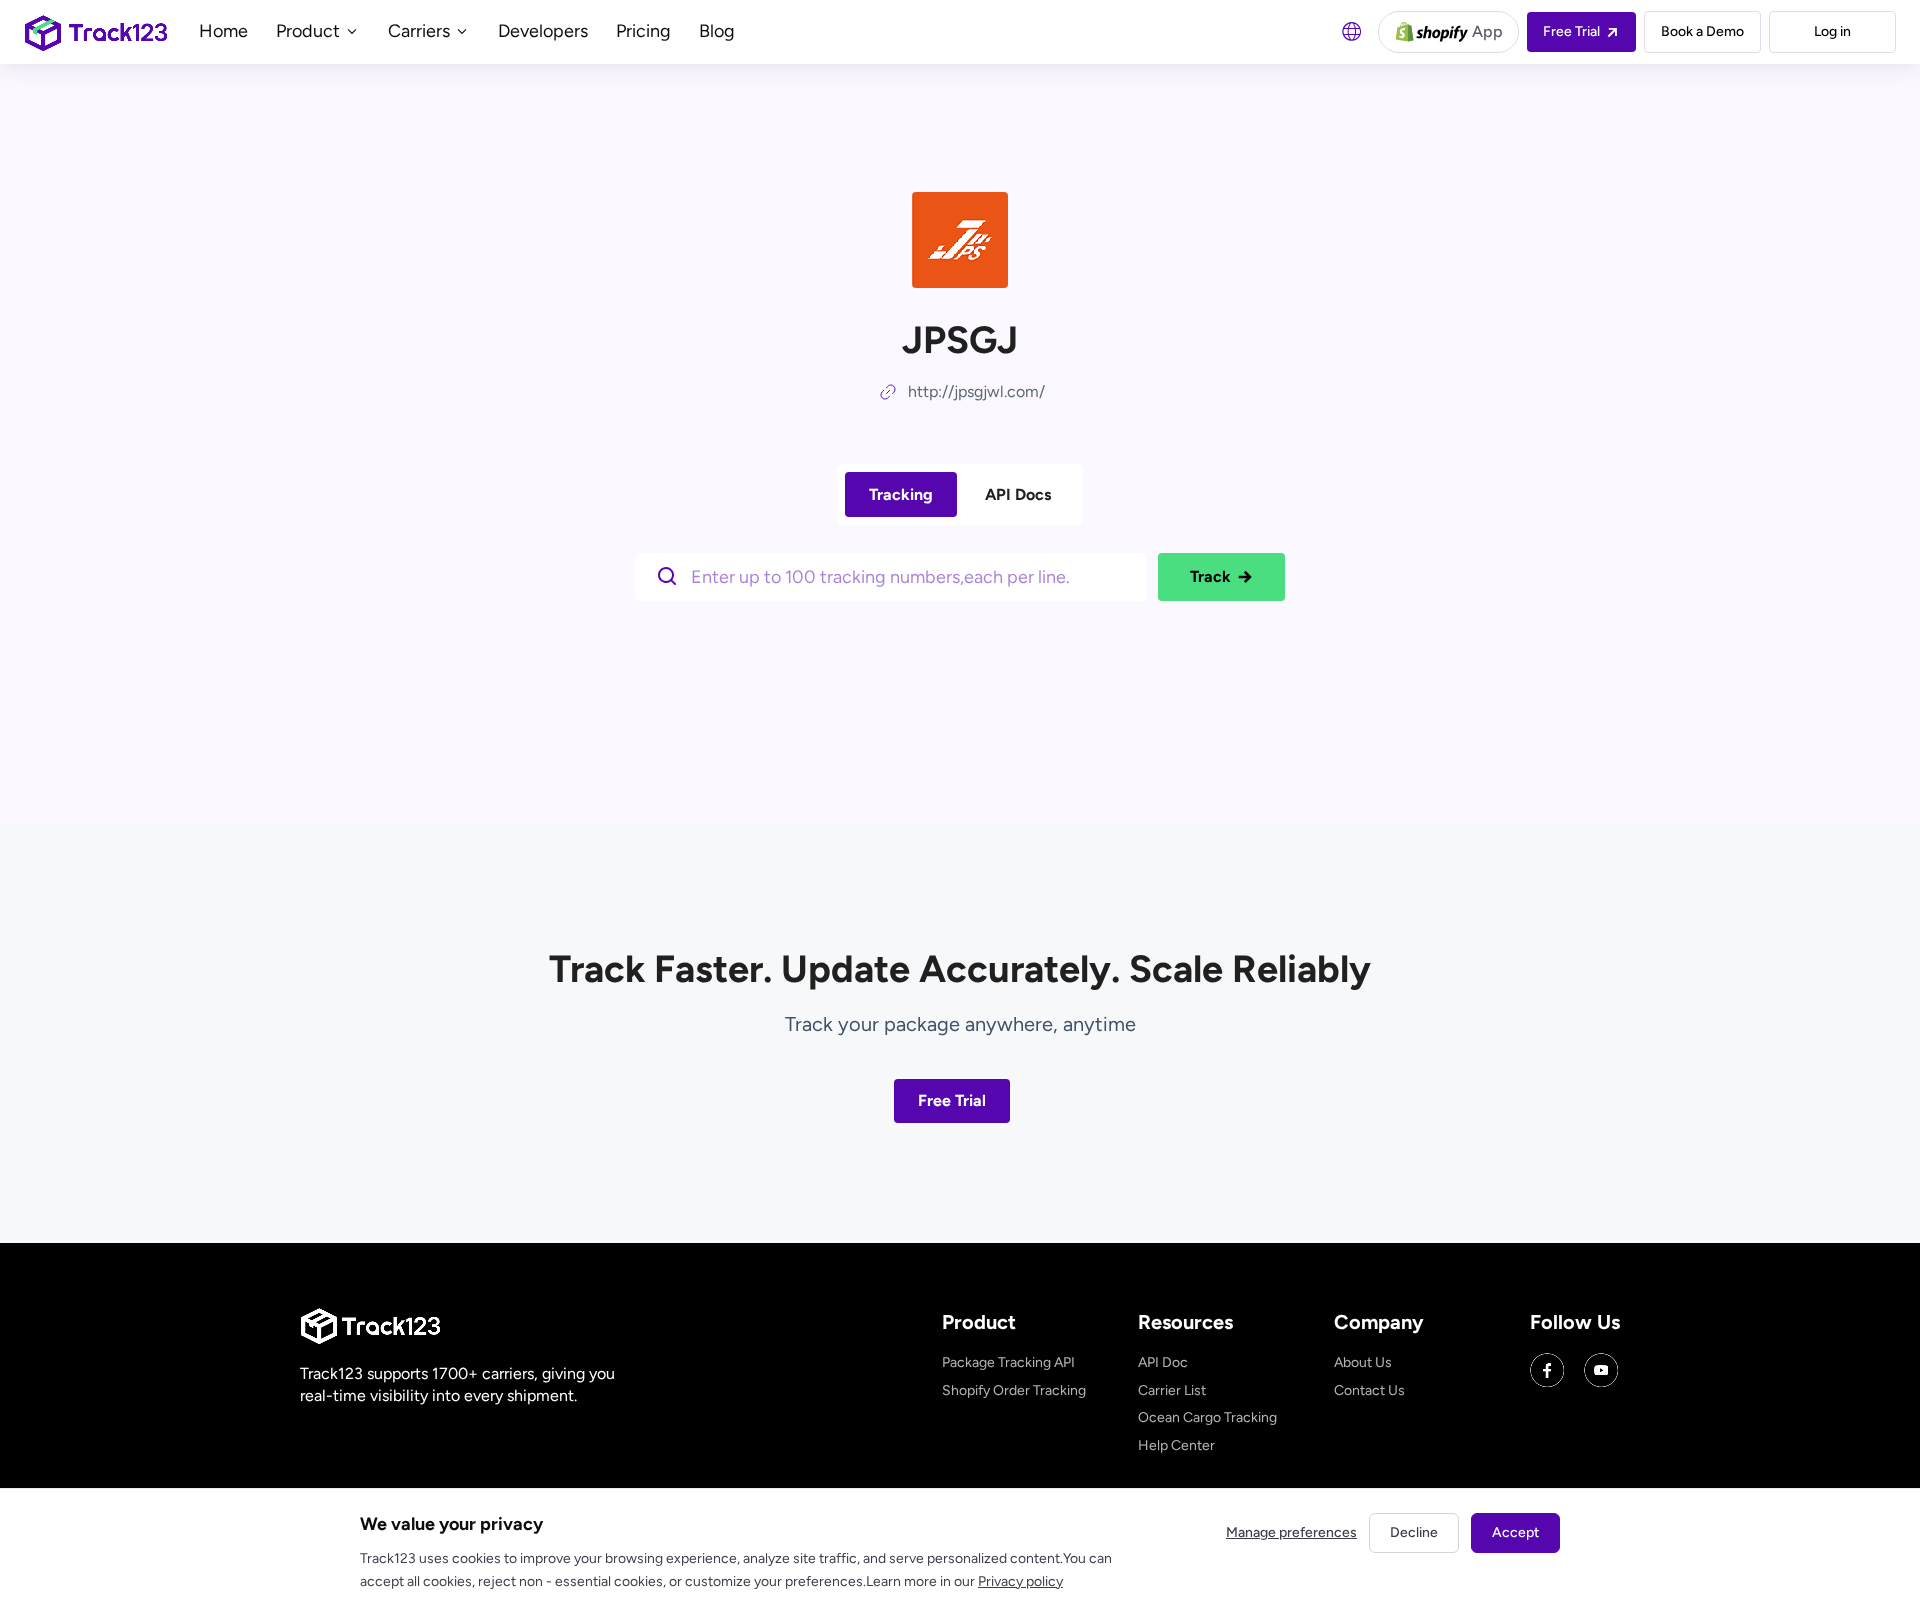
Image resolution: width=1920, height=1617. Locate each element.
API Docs (1018, 494)
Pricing (643, 31)
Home (223, 31)
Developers (543, 31)
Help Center (1176, 1445)
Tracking (901, 494)
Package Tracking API (1008, 1362)
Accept (1515, 1532)
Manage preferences (1291, 1532)
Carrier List (1172, 1390)
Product (310, 31)
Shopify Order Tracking (1014, 1390)
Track (1210, 576)
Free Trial (952, 1100)
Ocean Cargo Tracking (1207, 1417)
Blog (717, 31)
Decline (1414, 1532)
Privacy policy (1020, 1581)
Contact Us (1369, 1390)
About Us (1363, 1362)
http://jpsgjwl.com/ (976, 391)
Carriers (421, 31)
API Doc (1163, 1362)
